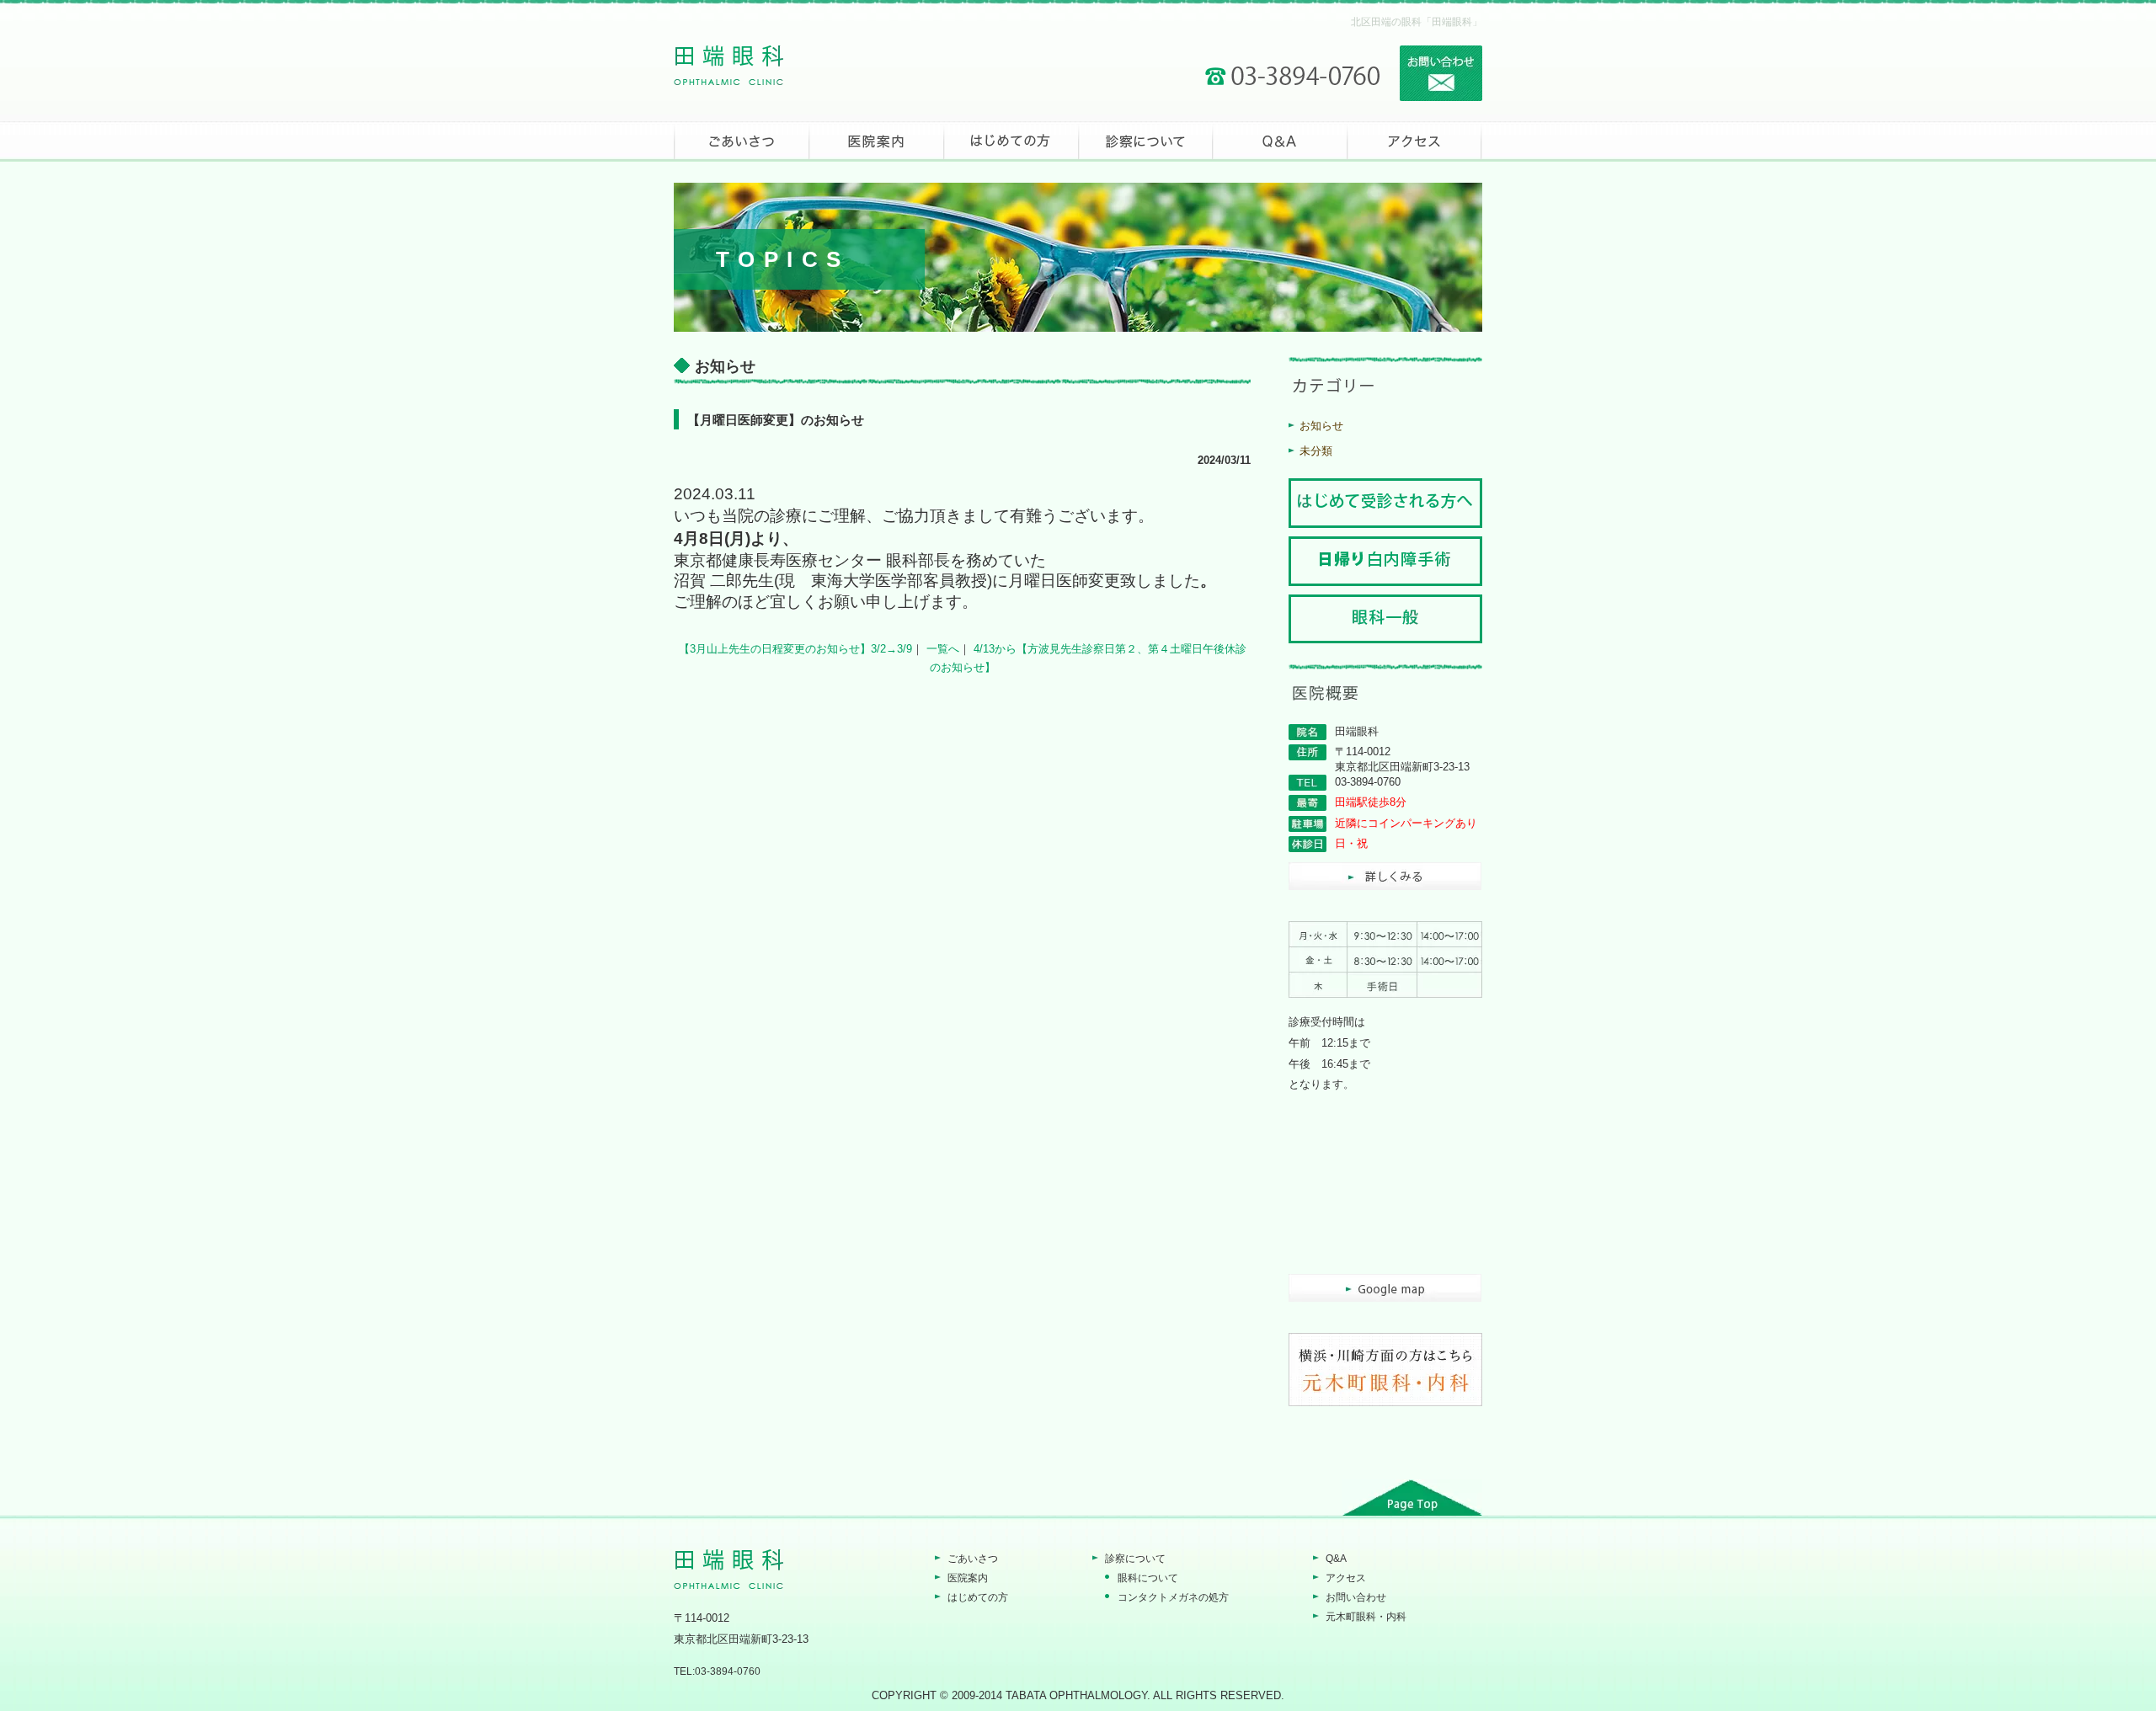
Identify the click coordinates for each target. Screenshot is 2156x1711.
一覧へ (943, 649)
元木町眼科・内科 (1366, 1617)
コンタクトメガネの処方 (1173, 1597)
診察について (1135, 1559)
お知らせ (1321, 426)
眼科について (1148, 1578)
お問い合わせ (1356, 1597)
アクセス (1346, 1578)
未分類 (1316, 451)
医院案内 (968, 1578)
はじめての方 (978, 1597)
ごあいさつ (973, 1559)
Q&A (1336, 1559)
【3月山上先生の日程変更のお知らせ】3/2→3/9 (795, 649)
